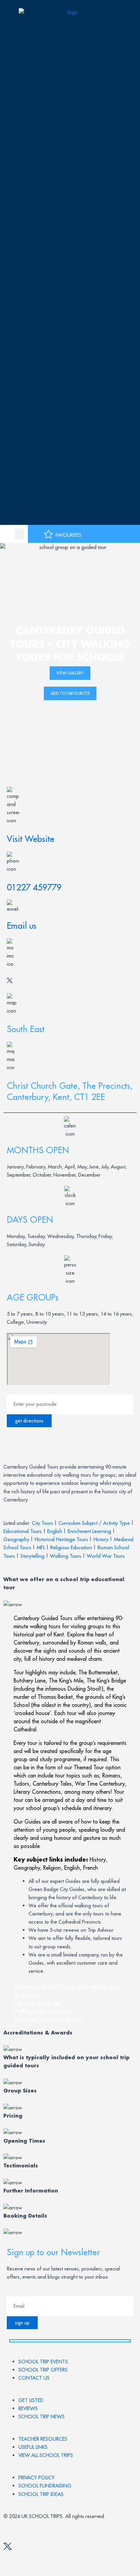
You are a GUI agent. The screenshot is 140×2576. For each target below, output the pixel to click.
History (101, 1539)
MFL (41, 1547)
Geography (16, 1539)
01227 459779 (34, 887)
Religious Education (71, 1547)
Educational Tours (23, 1531)
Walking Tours (66, 1556)
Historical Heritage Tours (61, 1539)
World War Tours (106, 1556)
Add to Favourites (70, 693)
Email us (22, 926)
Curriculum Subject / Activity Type (94, 1523)
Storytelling (32, 1556)
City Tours (42, 1523)
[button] (20, 534)
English (55, 1531)
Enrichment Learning (89, 1531)
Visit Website (31, 839)
